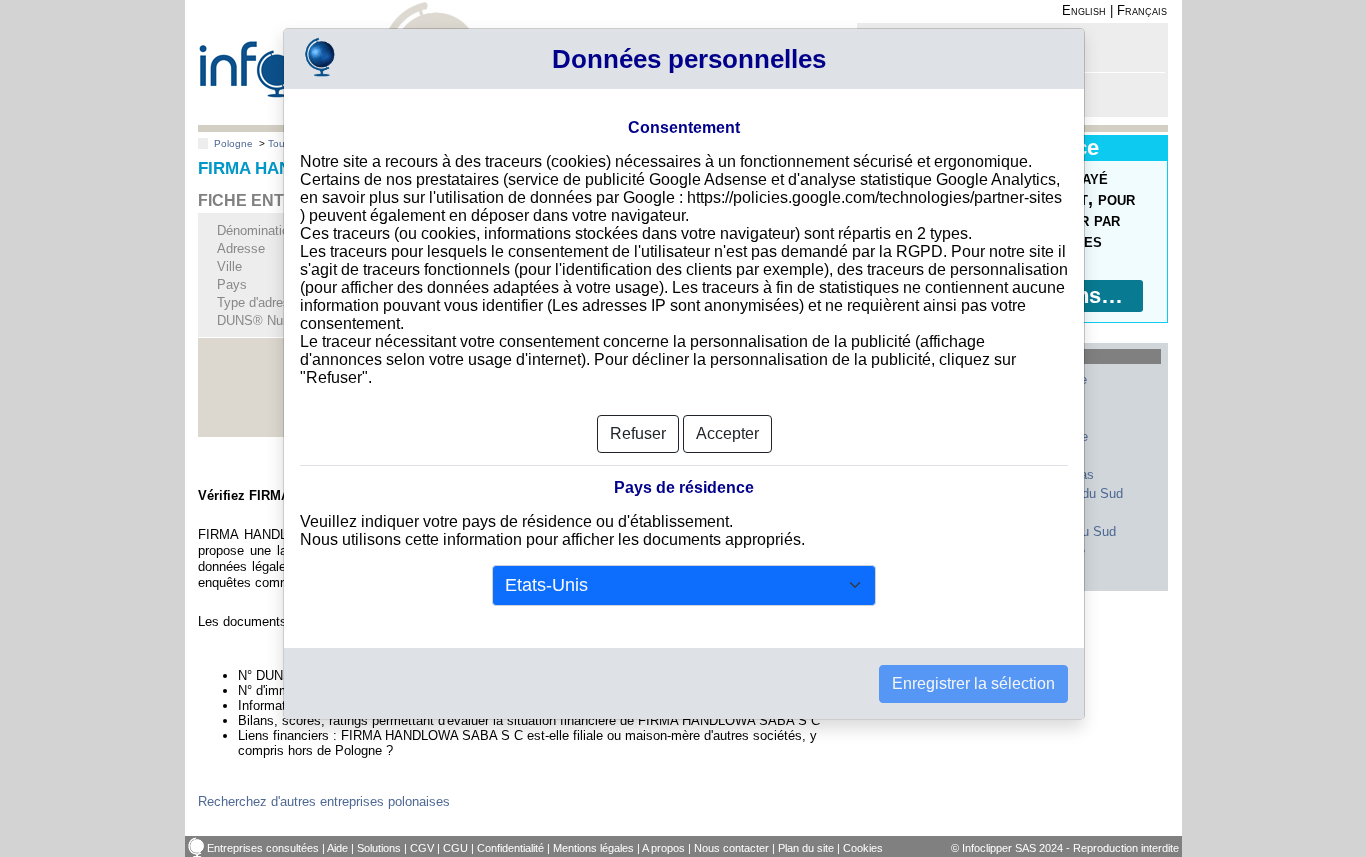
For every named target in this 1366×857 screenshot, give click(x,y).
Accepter (727, 433)
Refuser (638, 433)
